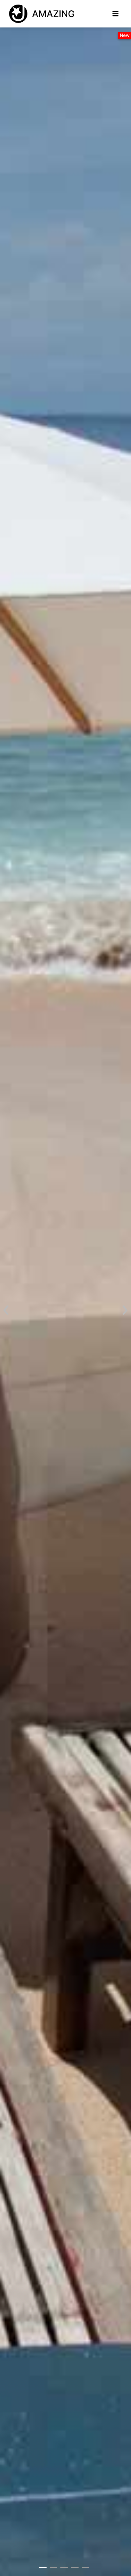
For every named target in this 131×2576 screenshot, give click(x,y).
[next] (125, 1310)
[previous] (6, 1310)
